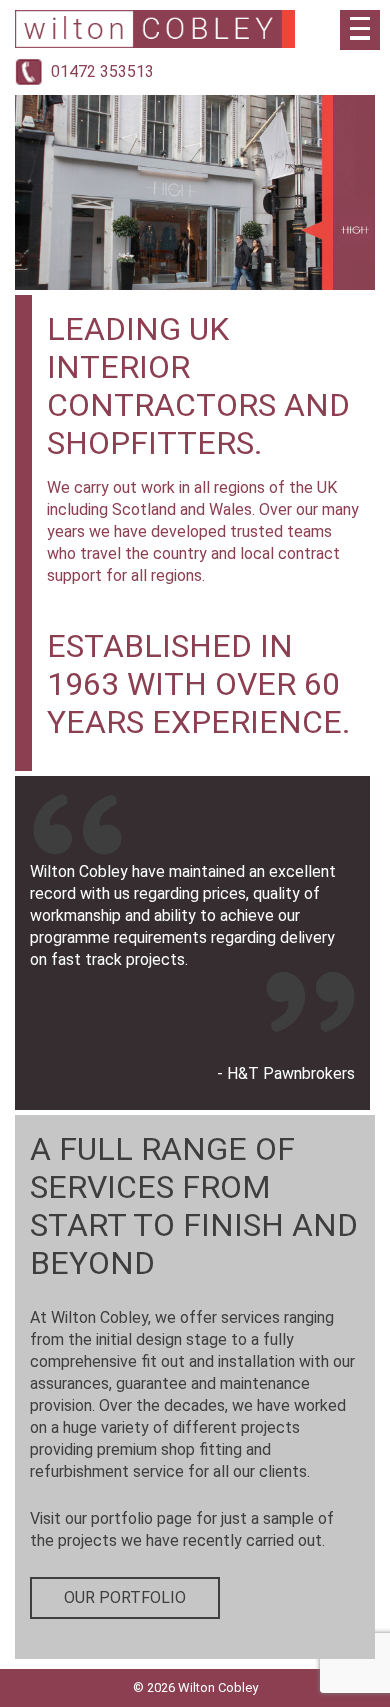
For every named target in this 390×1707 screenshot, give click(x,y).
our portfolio (125, 1597)
